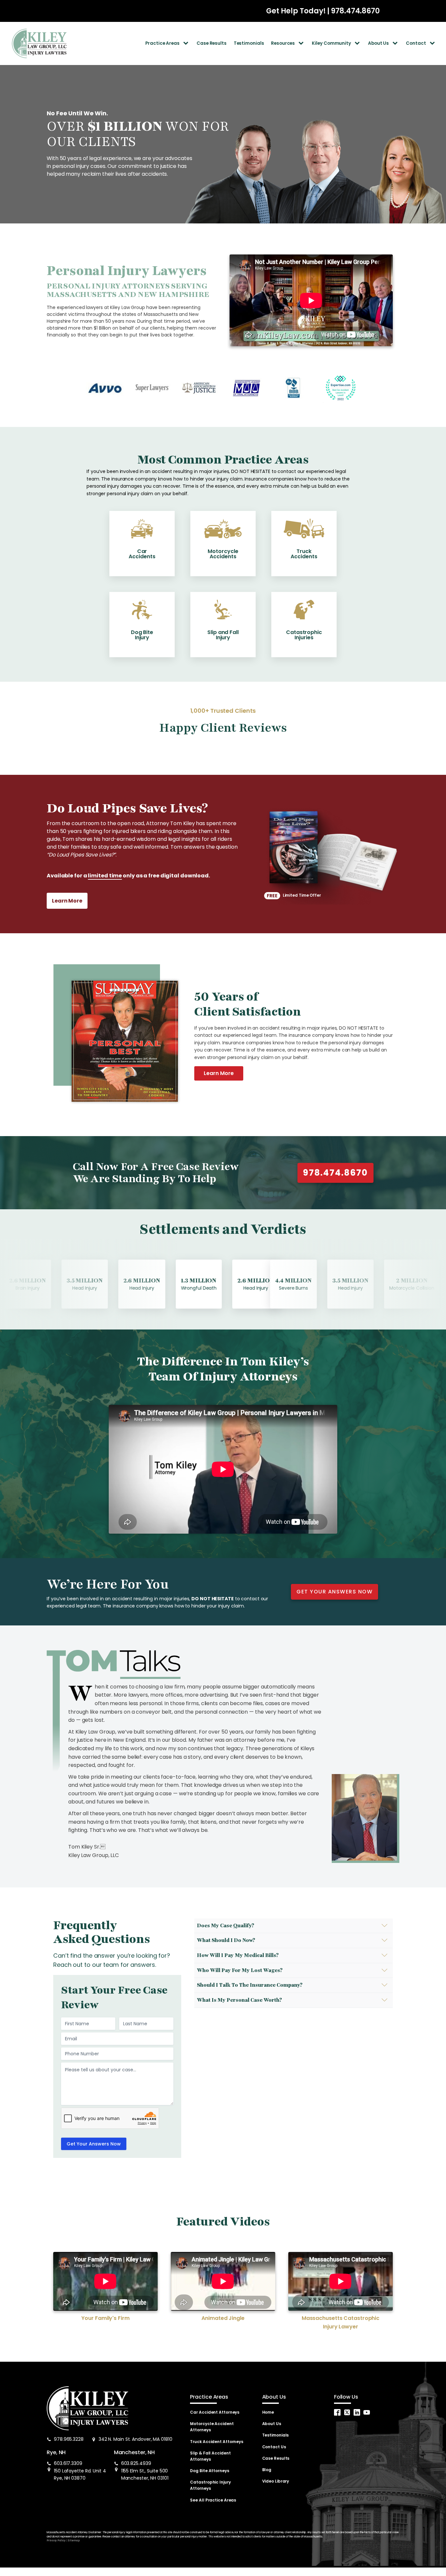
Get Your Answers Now (94, 2144)
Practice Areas (162, 43)
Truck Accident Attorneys (217, 2442)
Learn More (219, 1073)
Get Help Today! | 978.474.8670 (323, 11)
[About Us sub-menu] (396, 43)
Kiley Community (331, 43)
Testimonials (249, 43)
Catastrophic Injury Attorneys (210, 2485)
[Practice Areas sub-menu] (187, 43)
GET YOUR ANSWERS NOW (334, 1592)
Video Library (276, 2481)
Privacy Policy (56, 2541)
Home (268, 2412)
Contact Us (274, 2447)
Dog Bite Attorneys (209, 2471)
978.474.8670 (335, 1173)
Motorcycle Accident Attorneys (212, 2427)
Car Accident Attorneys (215, 2412)
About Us (378, 43)
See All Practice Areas (213, 2500)
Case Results (212, 43)
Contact (416, 43)
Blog (267, 2470)
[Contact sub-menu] (434, 43)
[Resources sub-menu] (302, 43)
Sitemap (73, 2541)
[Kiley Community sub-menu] (358, 43)
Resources (283, 43)
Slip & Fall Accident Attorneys (210, 2456)
